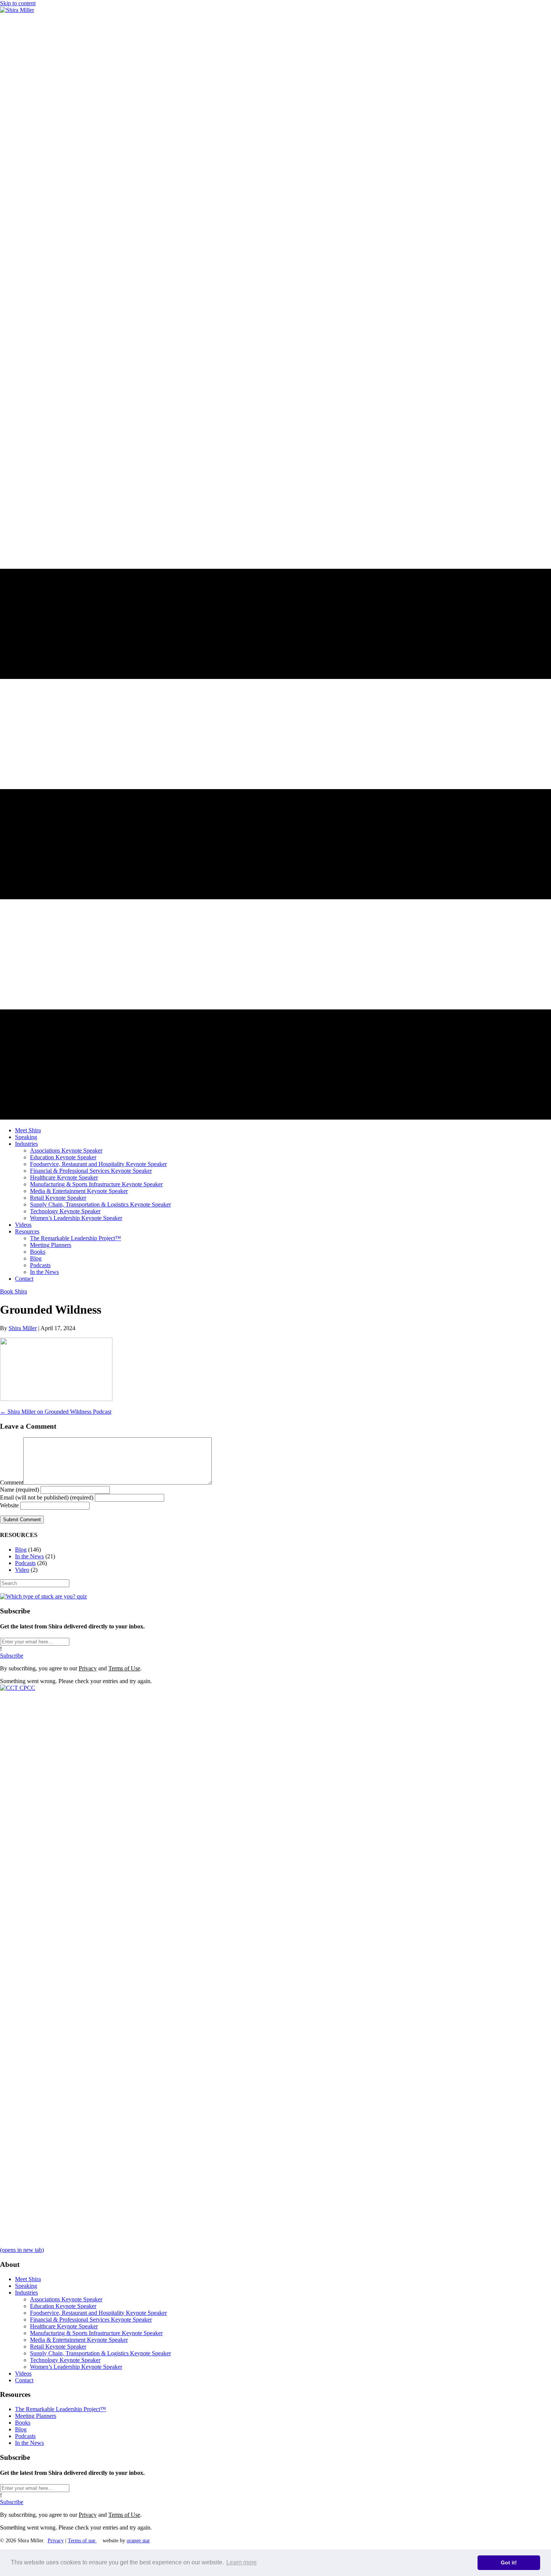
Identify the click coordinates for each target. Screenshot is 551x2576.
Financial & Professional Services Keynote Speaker (91, 2320)
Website (9, 1505)
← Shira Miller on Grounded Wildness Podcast (56, 1412)
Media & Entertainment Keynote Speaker (79, 2340)
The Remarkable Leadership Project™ (61, 2409)
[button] (12, 1656)
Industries (26, 2293)
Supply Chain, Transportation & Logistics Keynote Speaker (100, 2353)
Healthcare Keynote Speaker (64, 2326)
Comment (12, 1482)
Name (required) (19, 1490)
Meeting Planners (36, 2416)
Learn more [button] (242, 2562)
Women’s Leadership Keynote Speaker (76, 2367)
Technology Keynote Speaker (65, 2360)
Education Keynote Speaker (63, 2306)
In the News (29, 1556)
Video (22, 1570)
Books (23, 2423)
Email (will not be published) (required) (47, 1497)
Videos (23, 2373)
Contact (24, 2380)
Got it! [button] (509, 2563)
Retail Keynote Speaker (58, 2347)
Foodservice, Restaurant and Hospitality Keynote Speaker (98, 2313)
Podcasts (25, 1563)
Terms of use (82, 2541)
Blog (21, 1550)
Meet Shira (28, 2279)
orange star (138, 2541)
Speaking (26, 2286)
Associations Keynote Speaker (66, 2299)
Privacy (88, 1668)
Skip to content (18, 3)
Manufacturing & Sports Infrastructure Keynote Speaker (96, 2333)
